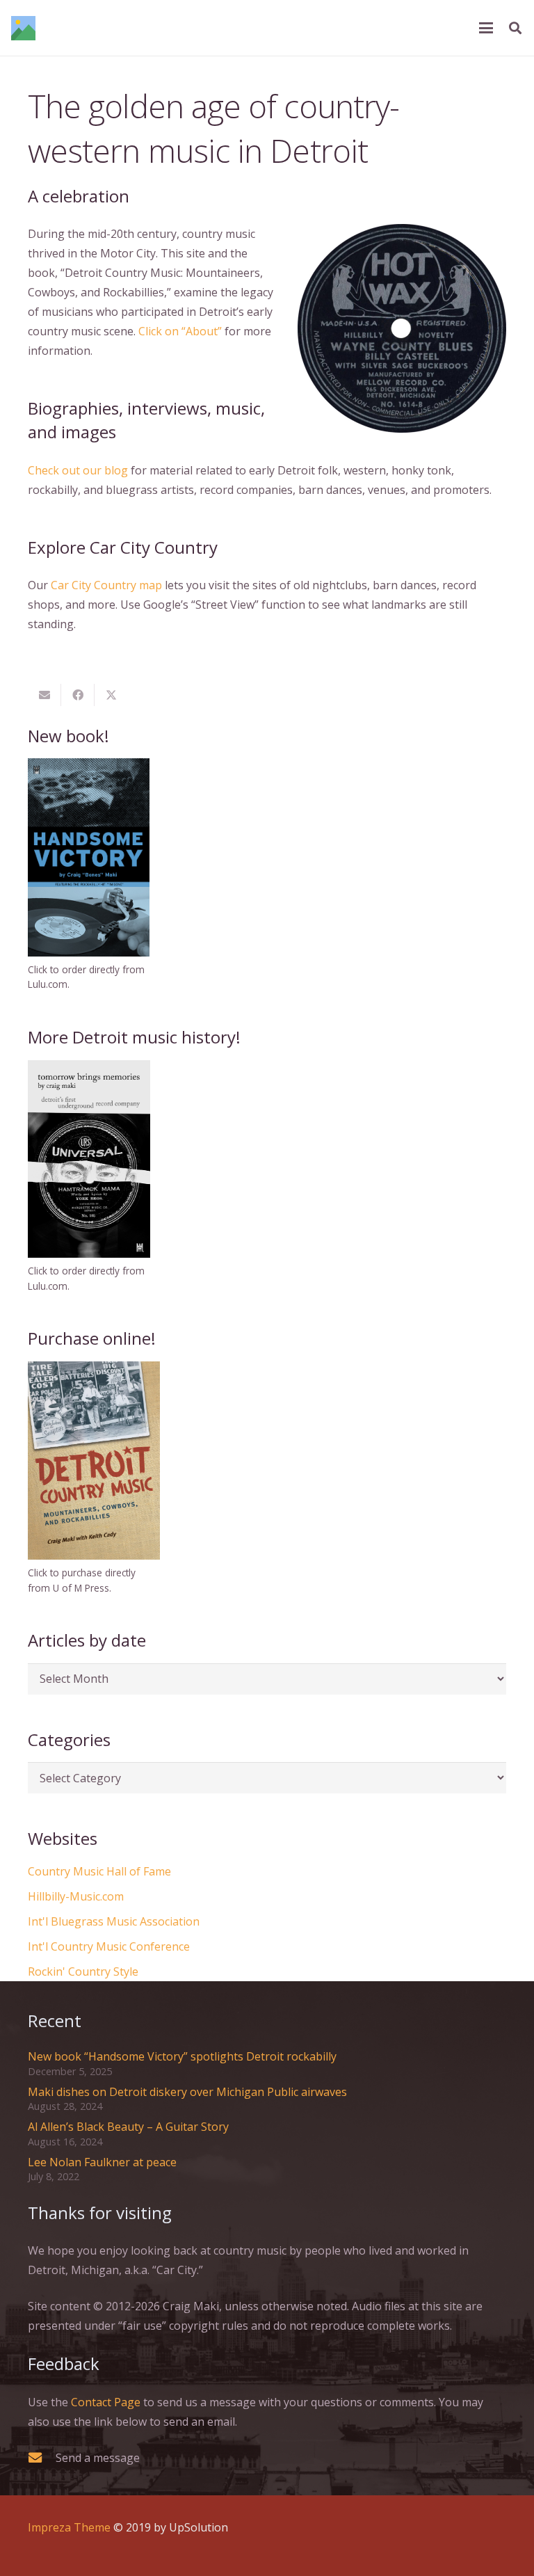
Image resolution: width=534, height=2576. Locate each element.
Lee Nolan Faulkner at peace (102, 2162)
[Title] (23, 28)
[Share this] (78, 695)
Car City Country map (106, 585)
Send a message (98, 2458)
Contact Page (106, 2402)
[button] (486, 28)
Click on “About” (180, 331)
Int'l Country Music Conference (109, 1946)
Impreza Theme (69, 2527)
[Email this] (44, 695)
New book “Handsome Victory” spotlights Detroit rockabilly (182, 2056)
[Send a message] (42, 2457)
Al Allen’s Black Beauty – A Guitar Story (128, 2127)
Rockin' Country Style (83, 1971)
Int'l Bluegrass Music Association (114, 1921)
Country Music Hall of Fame (99, 1871)
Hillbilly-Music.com (76, 1896)
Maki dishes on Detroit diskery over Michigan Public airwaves (187, 2092)
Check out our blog (78, 470)
